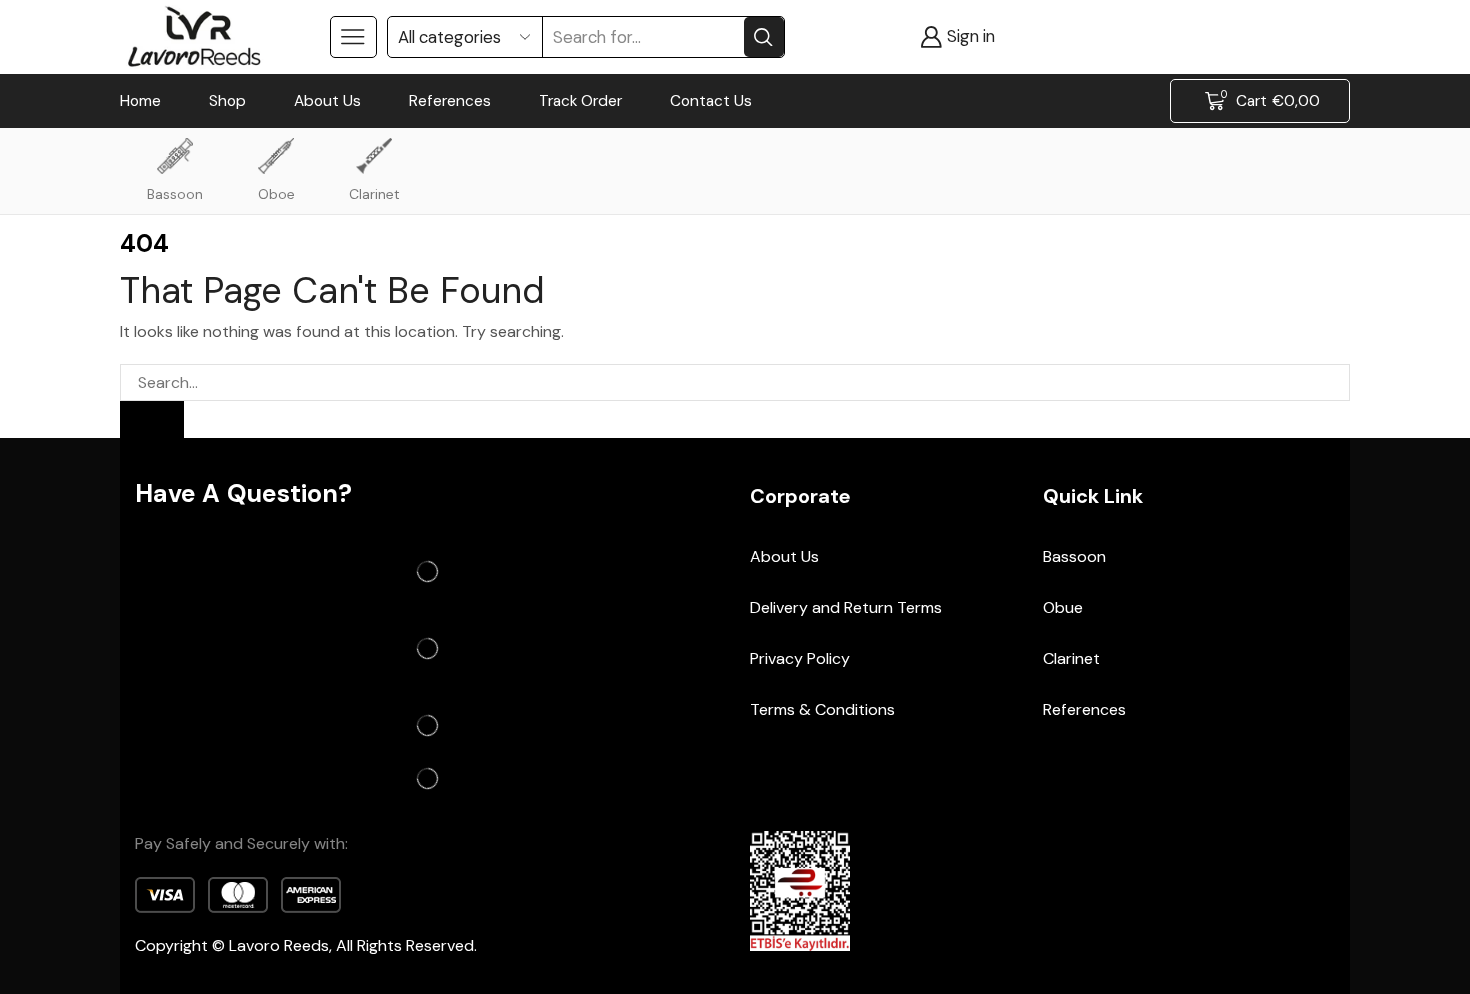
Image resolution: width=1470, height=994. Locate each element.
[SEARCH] (152, 419)
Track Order (580, 101)
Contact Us (711, 101)
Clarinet (374, 194)
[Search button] (764, 37)
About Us (327, 101)
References (450, 101)
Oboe (276, 194)
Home (140, 101)
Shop (227, 101)
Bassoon (175, 194)
